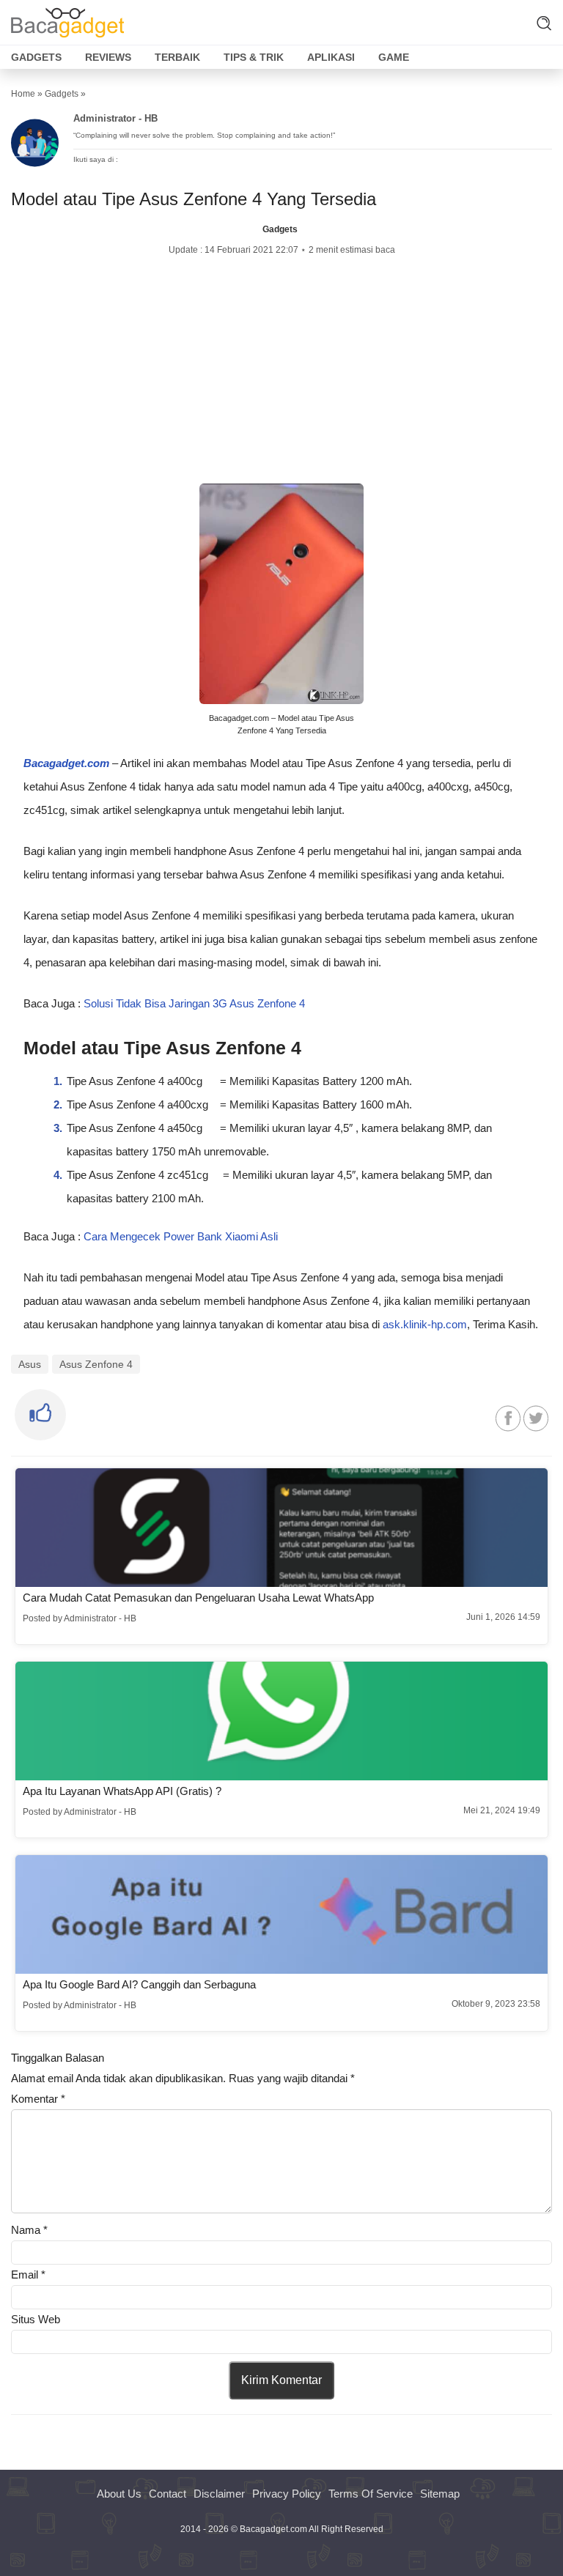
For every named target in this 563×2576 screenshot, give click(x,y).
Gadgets (36, 57)
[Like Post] (40, 1415)
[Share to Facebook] (508, 1419)
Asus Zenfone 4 (96, 1364)
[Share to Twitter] (536, 1419)
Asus (30, 1364)
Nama (29, 2230)
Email (28, 2275)
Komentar (38, 2099)
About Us (119, 2494)
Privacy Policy (287, 2494)
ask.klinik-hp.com (425, 1324)
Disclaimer (219, 2494)
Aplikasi (331, 57)
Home (23, 94)
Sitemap (440, 2494)
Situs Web (36, 2319)
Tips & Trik (254, 57)
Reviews (108, 57)
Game (394, 57)
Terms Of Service (371, 2494)
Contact (168, 2494)
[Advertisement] (281, 370)
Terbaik (177, 57)
